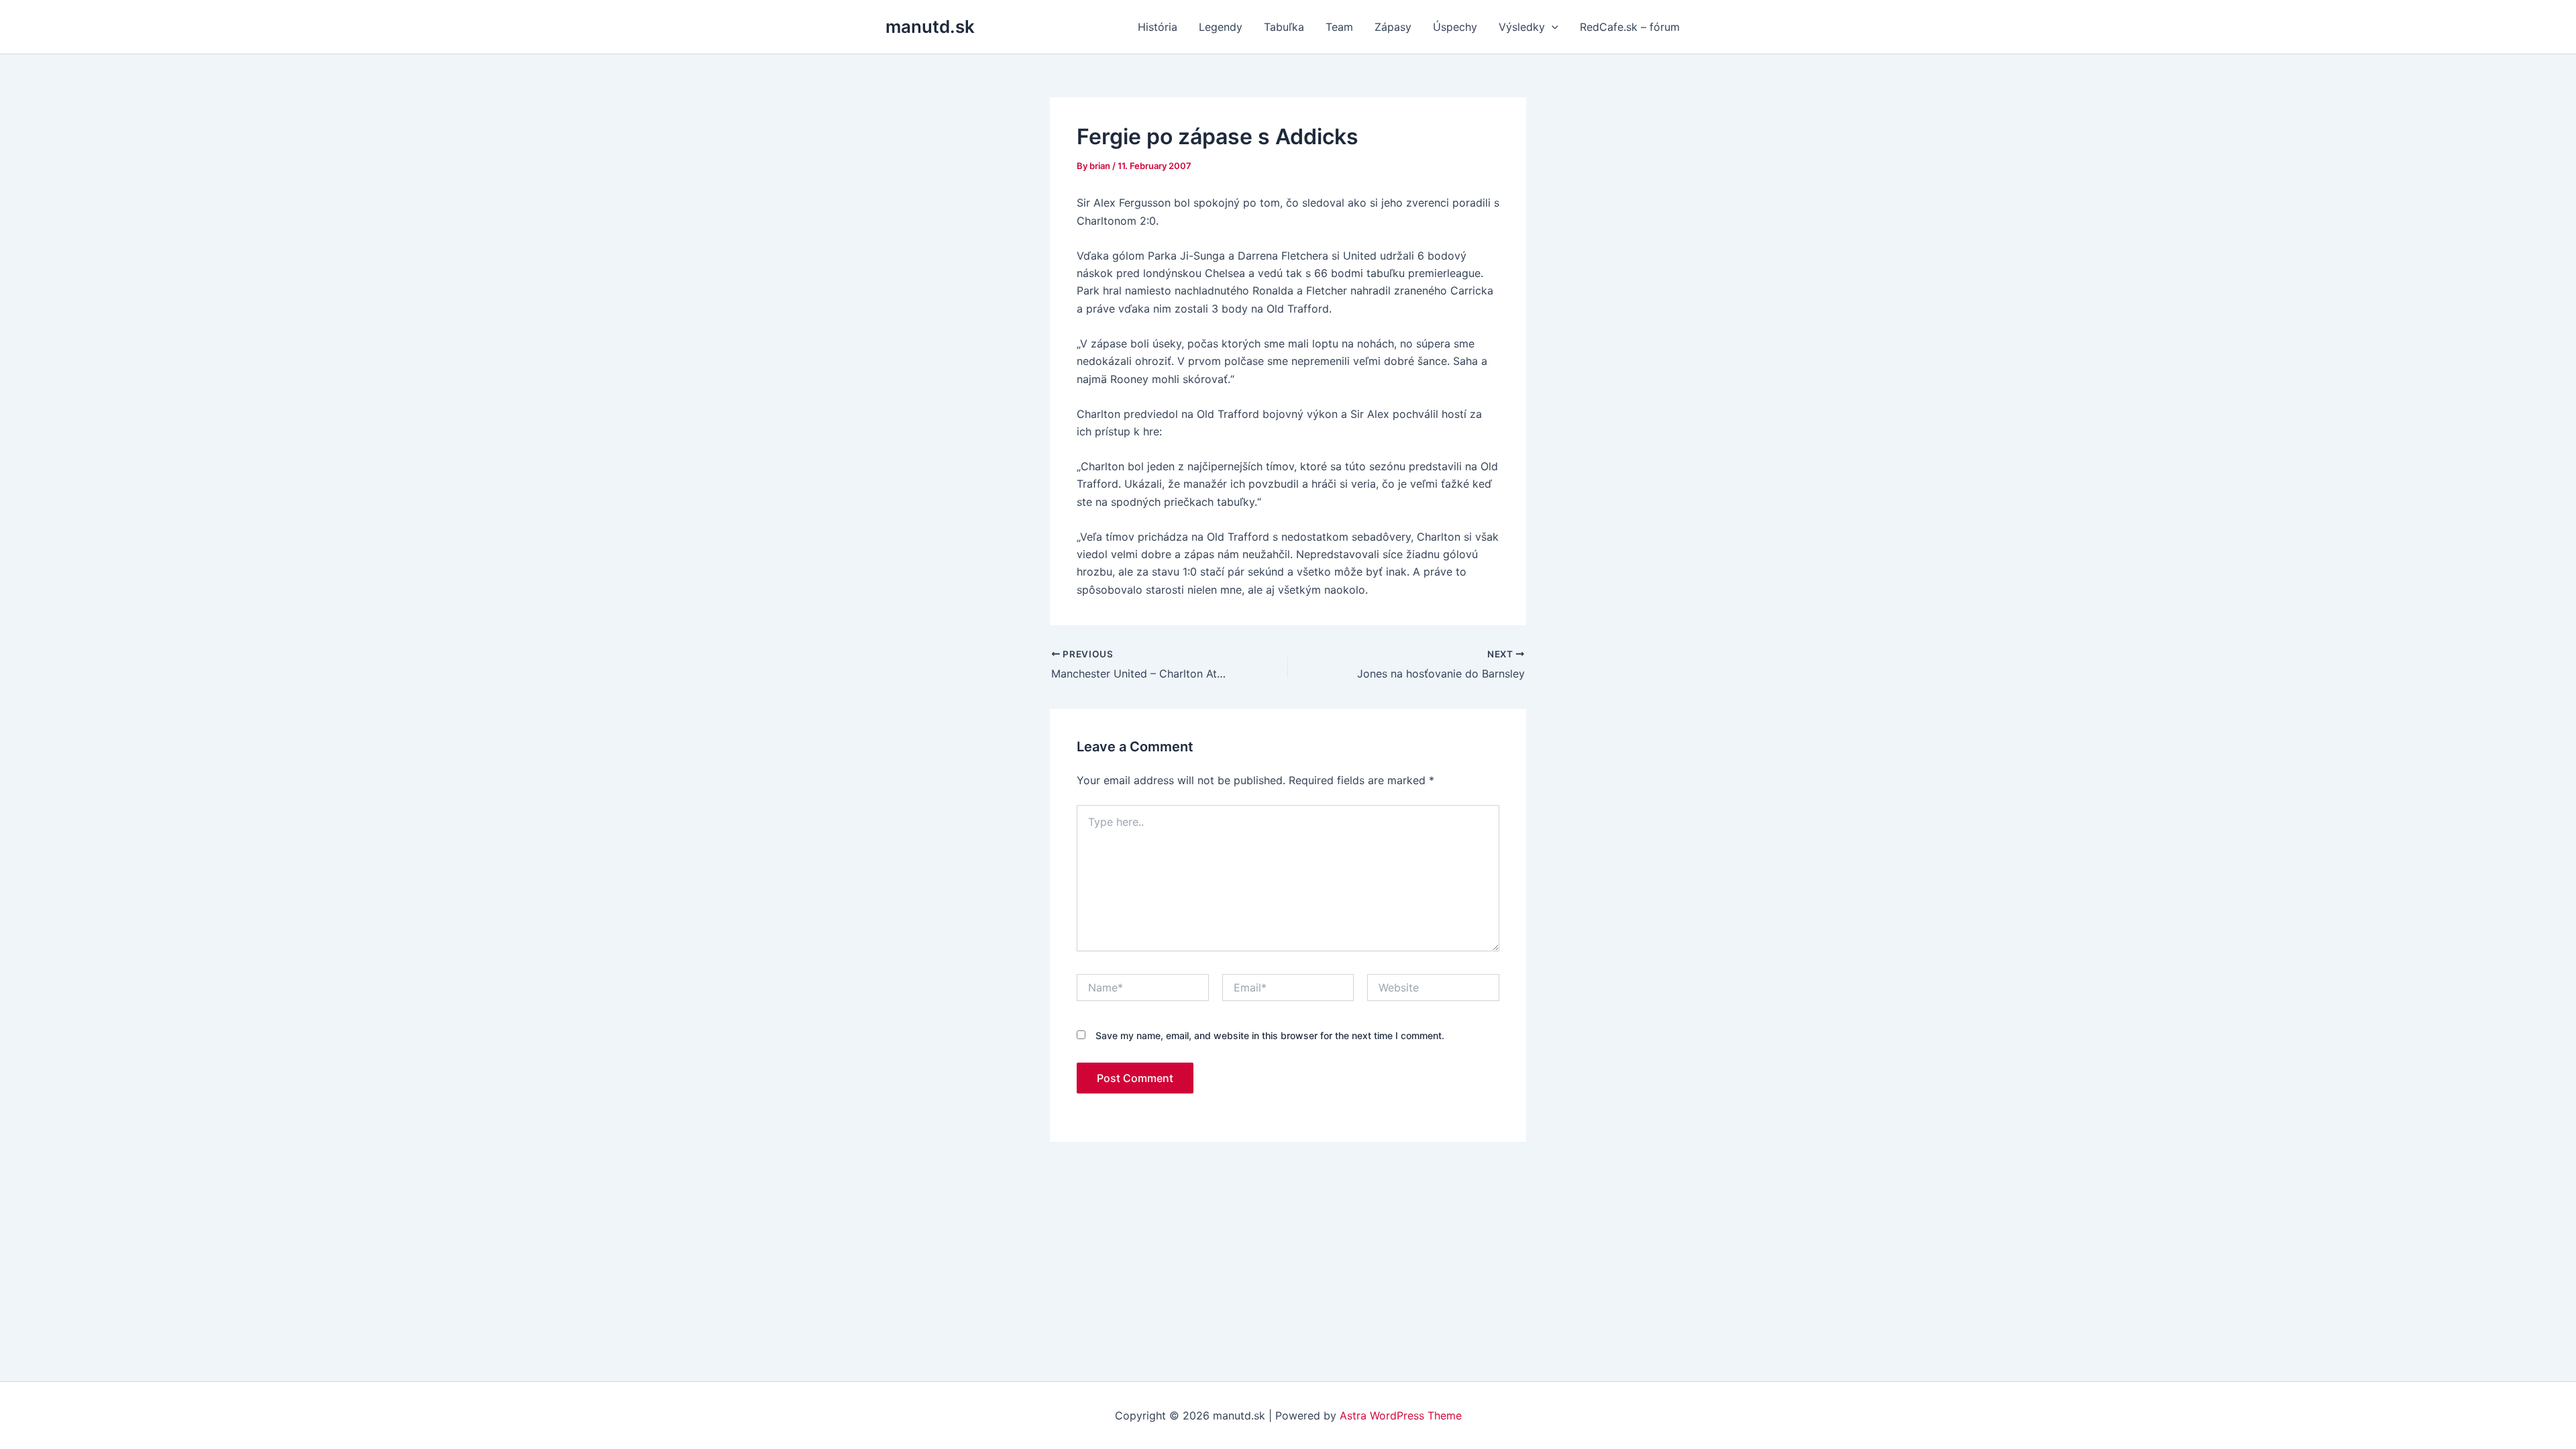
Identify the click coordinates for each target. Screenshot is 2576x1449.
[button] (1552, 27)
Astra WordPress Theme (1401, 1415)
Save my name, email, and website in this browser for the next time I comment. (1270, 1035)
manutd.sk (930, 26)
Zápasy (1393, 27)
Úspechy (1455, 27)
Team (1339, 27)
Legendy (1221, 27)
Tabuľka (1284, 27)
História (1158, 27)
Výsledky (1522, 27)
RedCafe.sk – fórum (1630, 27)
